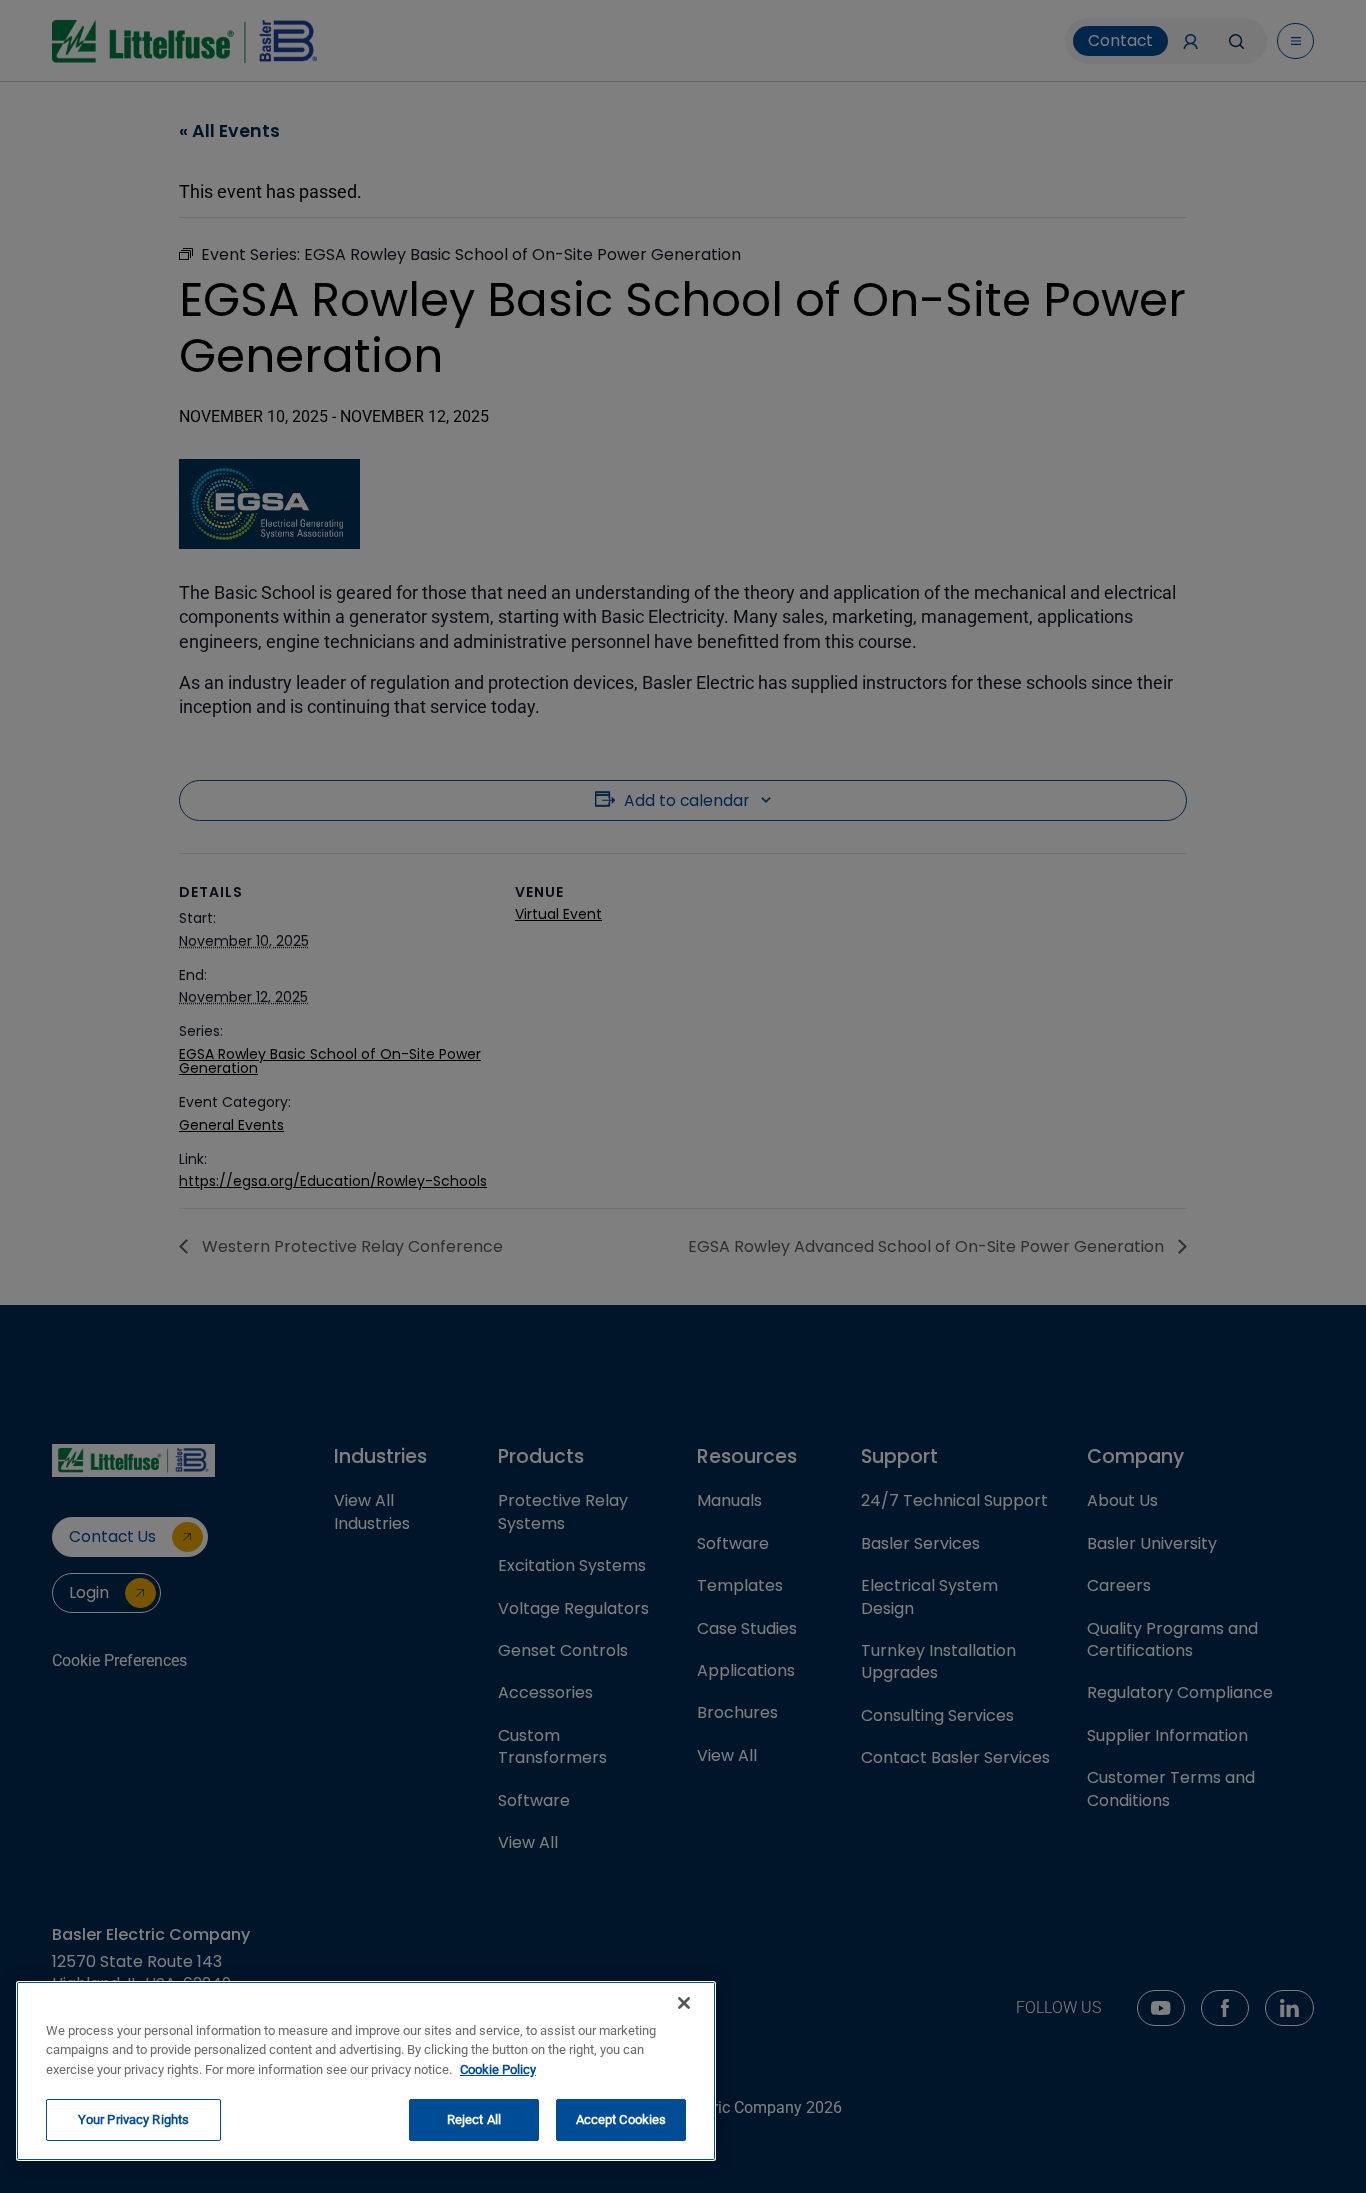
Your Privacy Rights (133, 2119)
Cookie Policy (498, 2069)
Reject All (474, 2119)
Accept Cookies (621, 2119)
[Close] (684, 2003)
